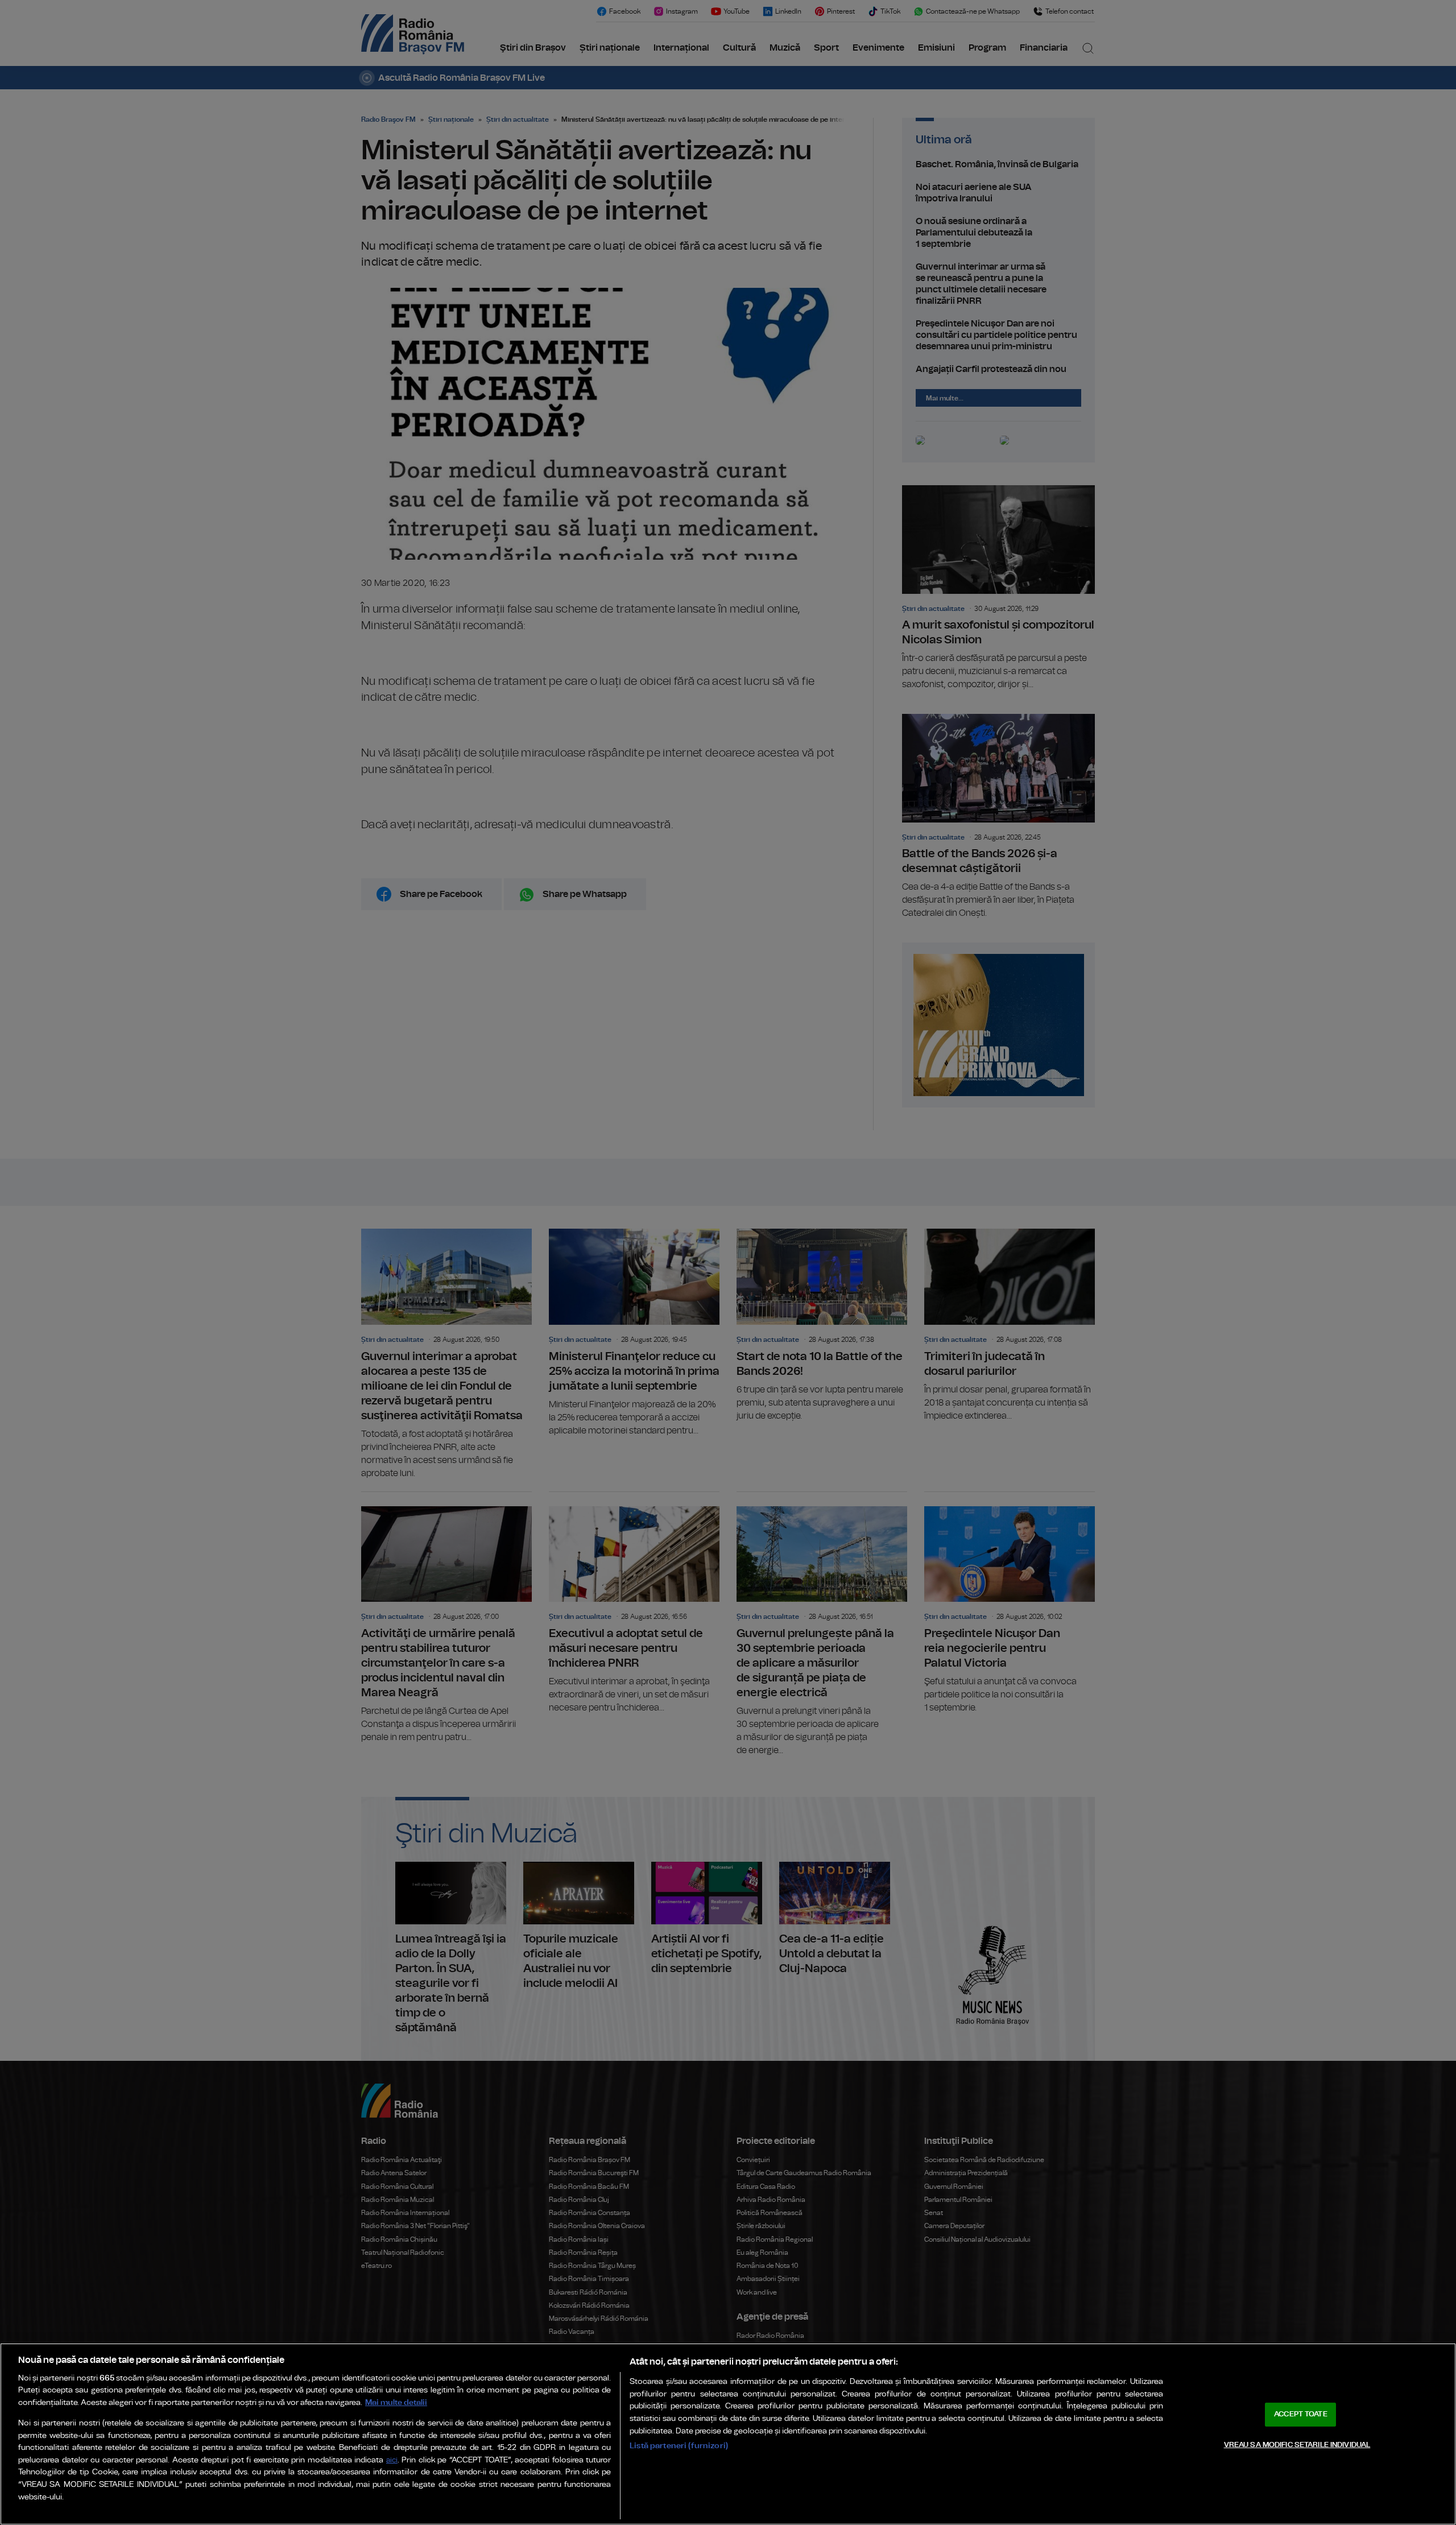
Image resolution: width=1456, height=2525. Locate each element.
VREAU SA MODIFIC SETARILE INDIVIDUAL (1297, 2445)
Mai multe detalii (396, 2402)
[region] (728, 2434)
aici (392, 2460)
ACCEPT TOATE (1301, 2414)
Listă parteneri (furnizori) (679, 2446)
